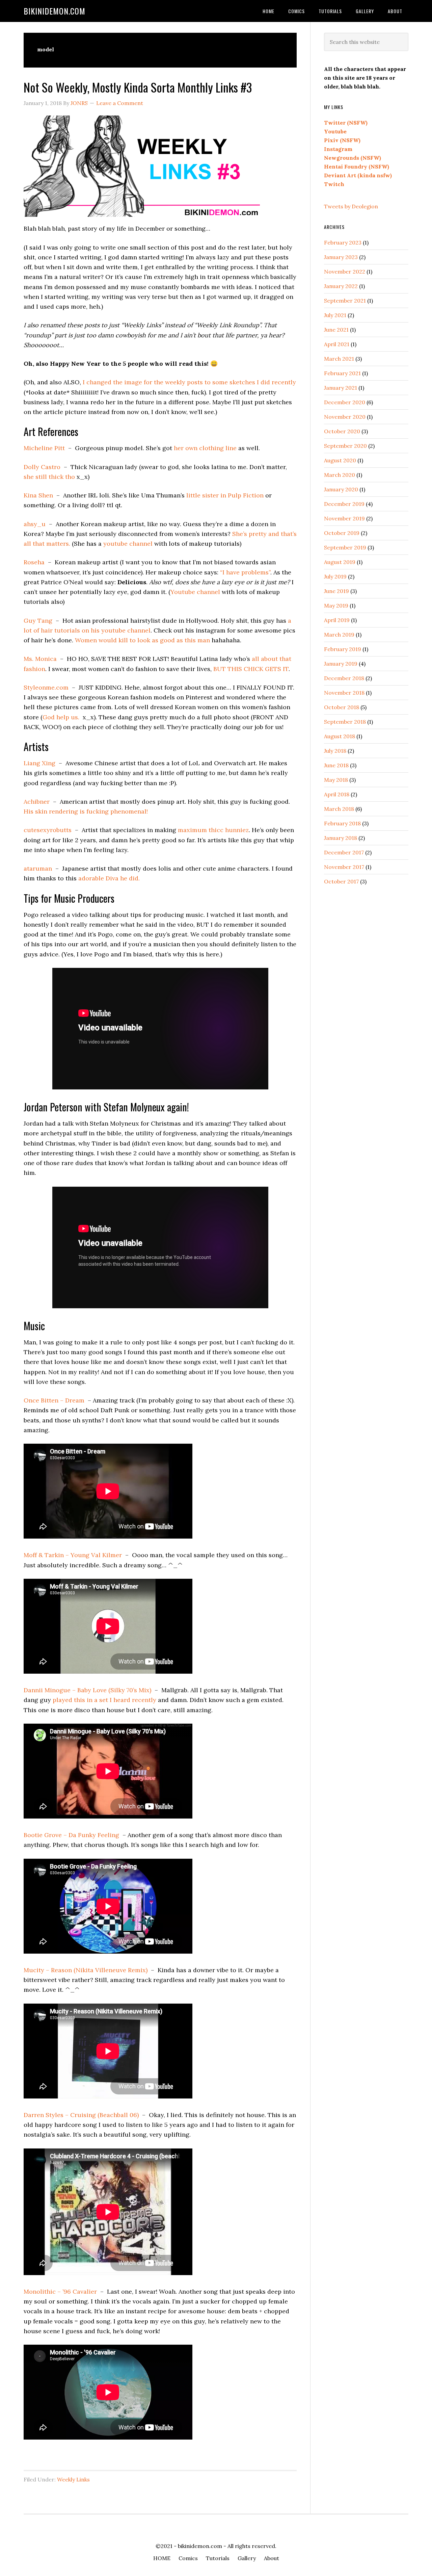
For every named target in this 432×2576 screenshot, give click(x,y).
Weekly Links (73, 2479)
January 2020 (341, 489)
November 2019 (344, 518)
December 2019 (344, 504)
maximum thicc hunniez (213, 830)
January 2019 (341, 664)
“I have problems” (245, 572)
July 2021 (335, 315)
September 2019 (345, 547)
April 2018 (337, 794)
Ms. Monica (40, 659)
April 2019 (337, 620)
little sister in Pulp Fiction (225, 495)
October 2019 (342, 533)
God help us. (61, 717)
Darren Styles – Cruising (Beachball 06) (81, 2115)
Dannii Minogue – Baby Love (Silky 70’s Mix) (87, 1690)
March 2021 (339, 359)
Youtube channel (195, 592)
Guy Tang (38, 621)
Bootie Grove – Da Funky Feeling (71, 1835)
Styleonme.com (46, 687)
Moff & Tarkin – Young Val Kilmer (73, 1555)
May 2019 (336, 606)
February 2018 (342, 823)
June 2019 (336, 591)
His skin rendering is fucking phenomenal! (86, 811)
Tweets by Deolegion (351, 206)
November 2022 (345, 272)
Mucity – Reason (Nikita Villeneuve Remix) (86, 1970)
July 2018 (335, 751)
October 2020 (342, 431)
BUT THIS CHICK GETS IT (251, 669)
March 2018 (339, 809)
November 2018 (344, 693)
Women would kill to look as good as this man (142, 640)
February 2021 (342, 373)
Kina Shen (38, 495)
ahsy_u (35, 524)
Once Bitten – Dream (54, 1400)
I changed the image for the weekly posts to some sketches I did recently (189, 382)
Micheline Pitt (44, 448)
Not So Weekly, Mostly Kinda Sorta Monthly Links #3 (138, 87)
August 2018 (340, 736)
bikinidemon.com (55, 11)
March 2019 (339, 635)
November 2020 (345, 417)
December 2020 (345, 402)
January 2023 (341, 257)
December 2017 (344, 852)
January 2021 (341, 388)
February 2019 (343, 649)
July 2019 (335, 576)
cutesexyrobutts (48, 830)
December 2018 (344, 678)
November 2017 (344, 867)
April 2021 (337, 344)
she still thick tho (49, 477)
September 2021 (345, 301)
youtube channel (128, 544)
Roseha (34, 562)
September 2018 (345, 722)
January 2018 (341, 838)
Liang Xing (39, 763)
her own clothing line (205, 448)
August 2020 (340, 460)
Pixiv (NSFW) (342, 140)
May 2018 (336, 780)
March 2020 (340, 475)
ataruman (38, 868)
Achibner (37, 802)
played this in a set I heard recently (104, 1700)
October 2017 (341, 881)
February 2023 (343, 242)
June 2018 (336, 765)
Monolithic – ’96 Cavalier (60, 2291)
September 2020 (345, 446)
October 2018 (342, 707)
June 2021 (336, 330)
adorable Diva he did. (109, 878)
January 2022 (341, 286)
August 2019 (340, 562)
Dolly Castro (42, 467)
